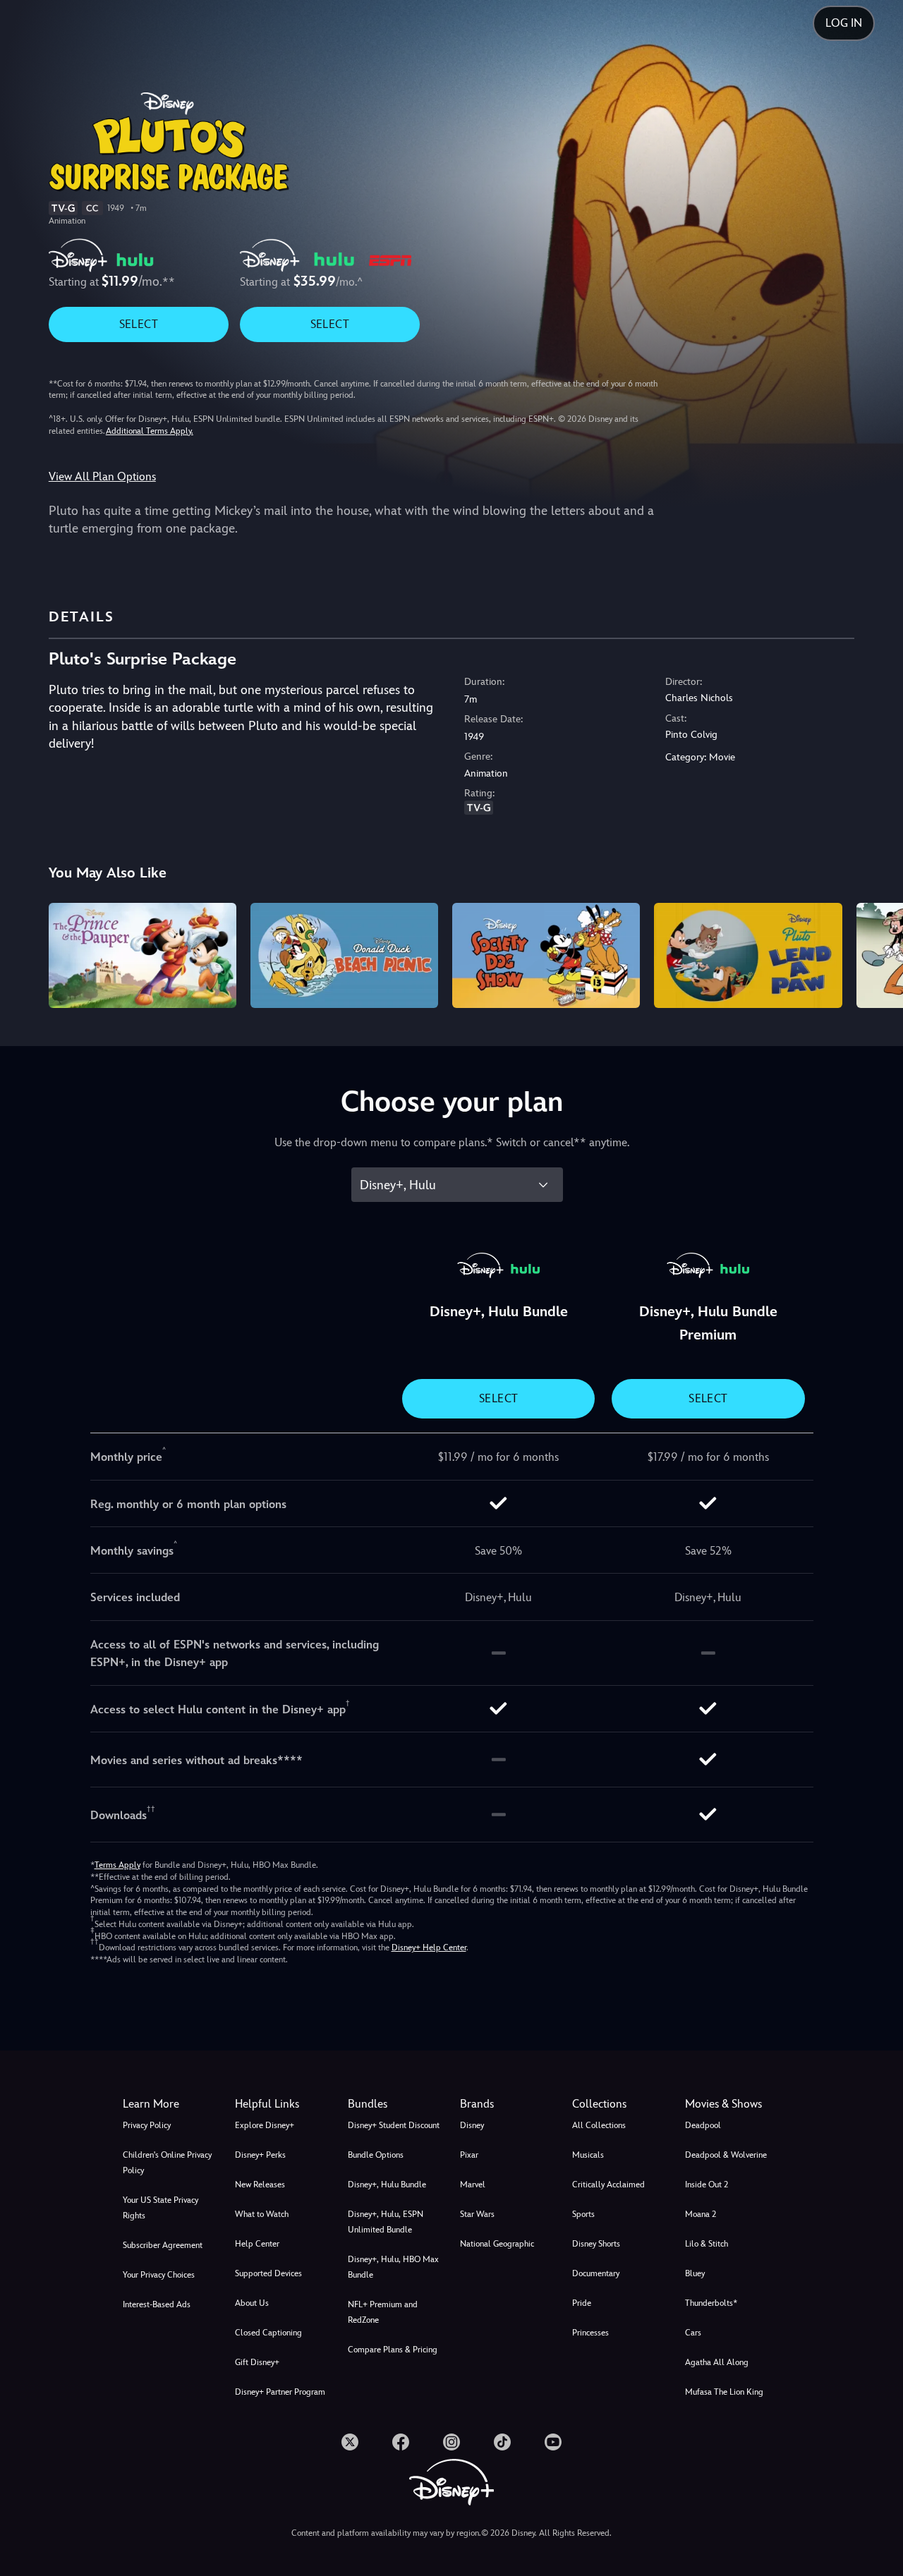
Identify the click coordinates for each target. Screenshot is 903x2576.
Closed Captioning (268, 2333)
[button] (283, 2104)
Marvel (473, 2185)
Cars (693, 2333)
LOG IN (844, 23)
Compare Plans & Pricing (393, 2350)
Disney (472, 2125)
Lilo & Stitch (707, 2244)
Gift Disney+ (257, 2362)
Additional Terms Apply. (150, 431)
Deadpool (703, 2125)
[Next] (876, 954)
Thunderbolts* (711, 2303)
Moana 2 (701, 2214)
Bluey (695, 2273)
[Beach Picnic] (344, 956)
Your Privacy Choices (159, 2275)
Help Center (257, 2244)
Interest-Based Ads (157, 2304)
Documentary (596, 2273)
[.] (350, 2442)
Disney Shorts (596, 2244)
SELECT (139, 324)
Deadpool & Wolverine (726, 2155)
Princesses (590, 2333)
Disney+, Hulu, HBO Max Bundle (393, 2267)
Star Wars (477, 2214)
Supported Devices (268, 2273)
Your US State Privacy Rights (160, 2208)
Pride (582, 2303)
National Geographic (497, 2244)
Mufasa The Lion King (724, 2392)
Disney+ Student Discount (394, 2125)
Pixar (469, 2155)
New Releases (260, 2185)
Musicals (588, 2155)
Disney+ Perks (260, 2155)
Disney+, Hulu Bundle (387, 2185)
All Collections (599, 2125)
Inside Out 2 (707, 2185)
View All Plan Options (102, 476)
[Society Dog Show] (546, 956)
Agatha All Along (717, 2362)
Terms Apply (117, 1865)
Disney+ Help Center (429, 1948)
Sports (583, 2214)
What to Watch (262, 2214)
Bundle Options (376, 2155)
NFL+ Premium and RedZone (383, 2312)
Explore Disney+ (265, 2125)
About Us (252, 2303)
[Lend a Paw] (748, 956)
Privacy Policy (147, 2125)
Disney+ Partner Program (280, 2392)
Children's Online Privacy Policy (167, 2163)
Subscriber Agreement (163, 2245)
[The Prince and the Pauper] (143, 956)
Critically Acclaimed (608, 2185)
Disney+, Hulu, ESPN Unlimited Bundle (386, 2222)
